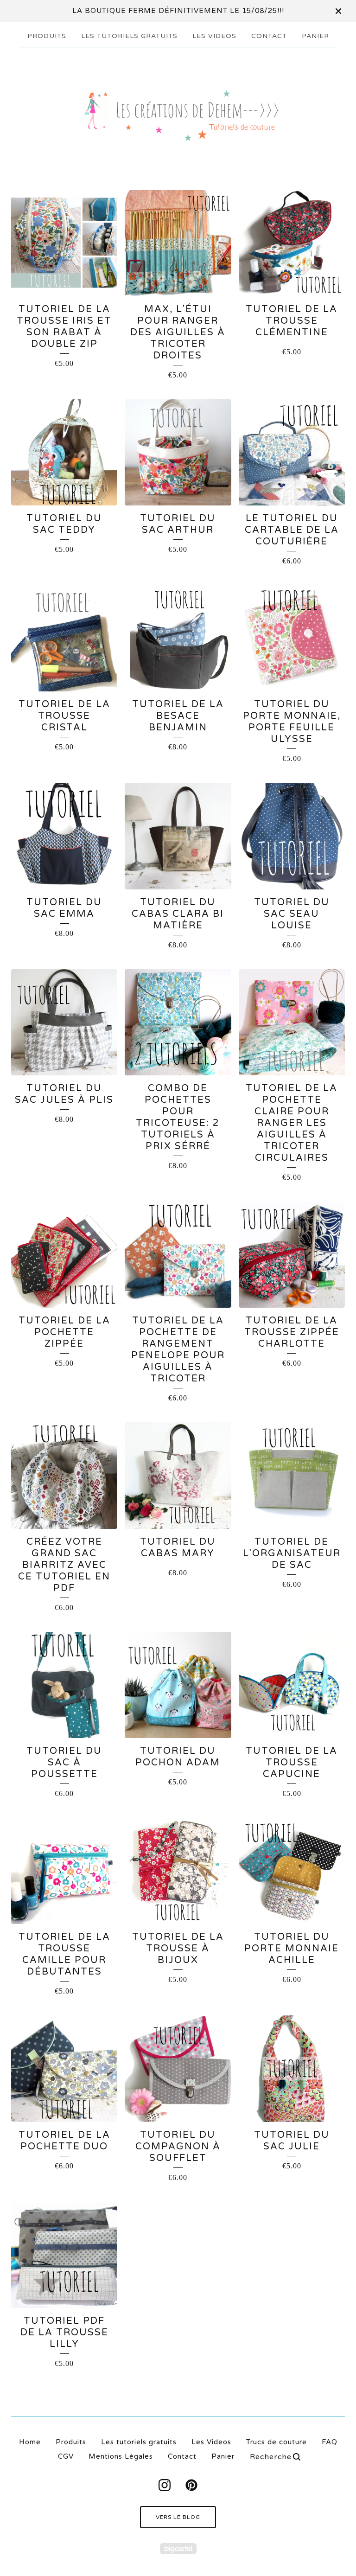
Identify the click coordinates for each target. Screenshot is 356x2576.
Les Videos (214, 36)
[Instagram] (165, 2485)
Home (30, 2442)
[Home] (178, 114)
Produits (47, 36)
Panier (315, 36)
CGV (66, 2456)
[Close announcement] (338, 11)
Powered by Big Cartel (178, 2548)
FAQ (330, 2442)
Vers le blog (178, 2517)
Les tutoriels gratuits (129, 36)
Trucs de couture (277, 2442)
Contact (269, 36)
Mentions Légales (121, 2456)
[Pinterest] (191, 2485)
